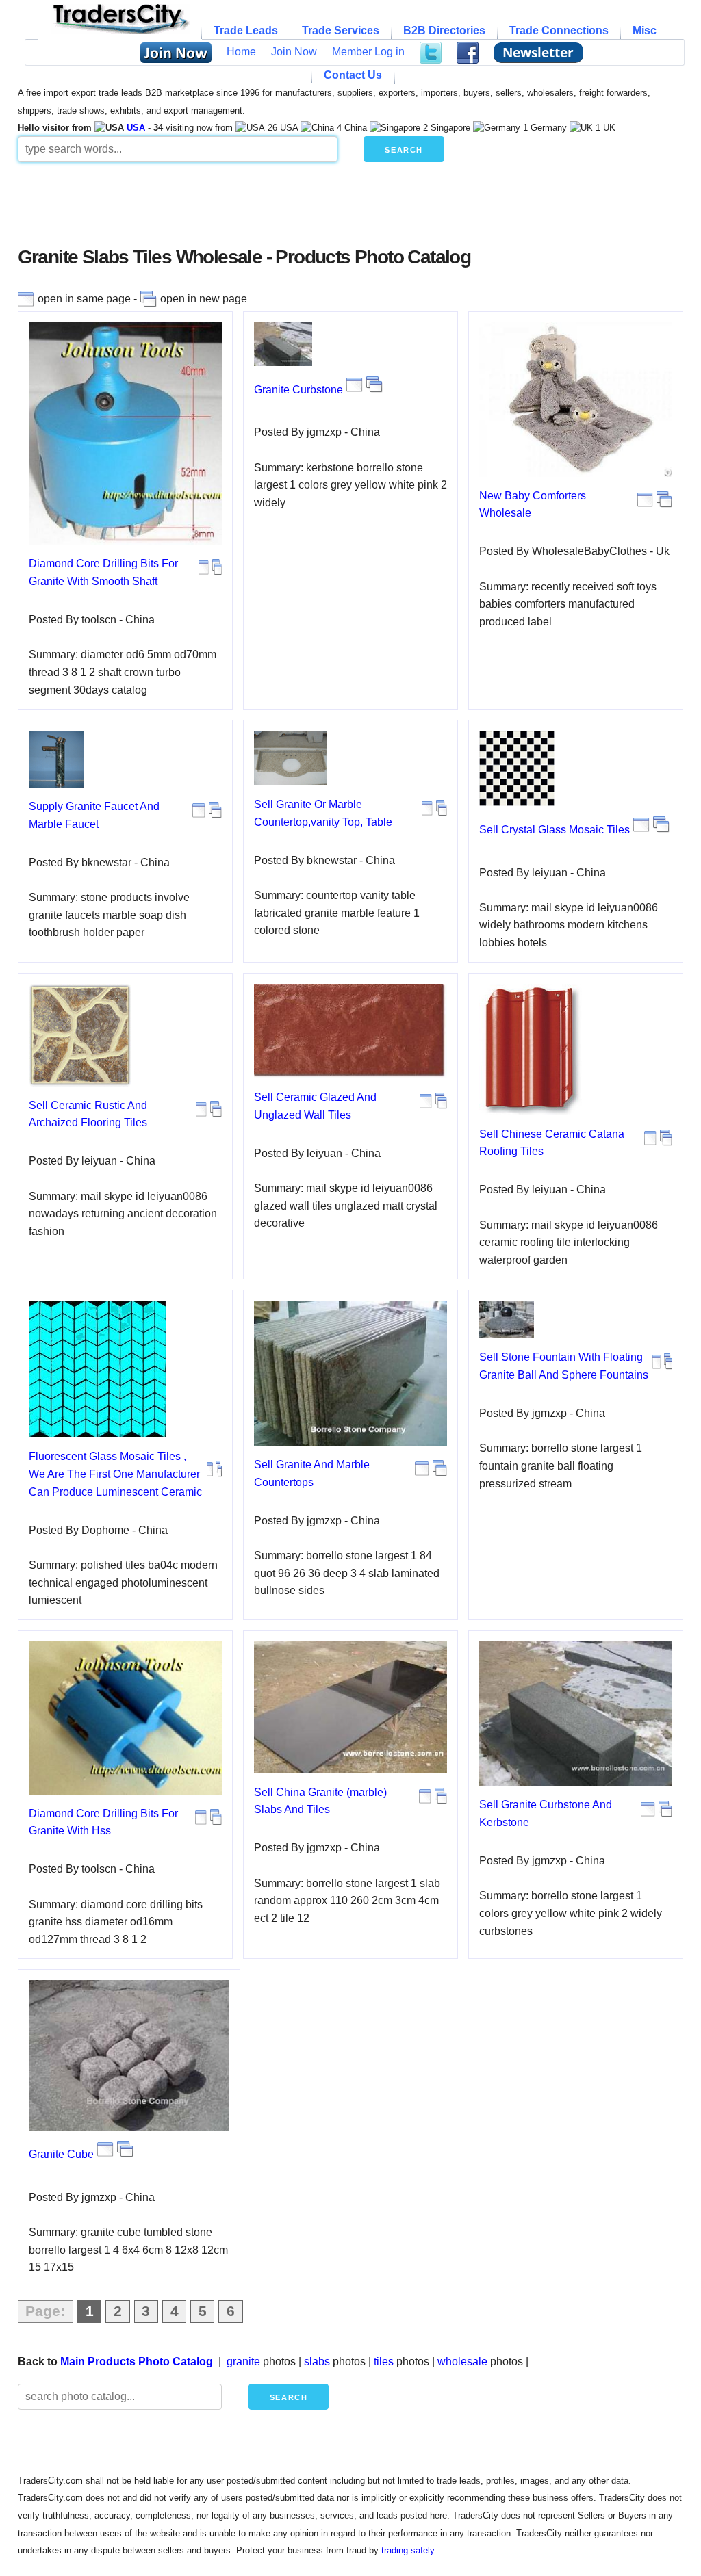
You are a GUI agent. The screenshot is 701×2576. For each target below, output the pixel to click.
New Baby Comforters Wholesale (533, 505)
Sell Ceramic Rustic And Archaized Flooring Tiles (88, 1114)
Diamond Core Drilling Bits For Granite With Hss (103, 1822)
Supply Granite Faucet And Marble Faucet (94, 815)
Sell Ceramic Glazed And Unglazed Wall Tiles (315, 1106)
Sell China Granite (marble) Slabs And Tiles (320, 1801)
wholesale (462, 2362)
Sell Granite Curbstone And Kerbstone (546, 1813)
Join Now (294, 52)
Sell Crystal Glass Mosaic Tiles (555, 830)
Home (241, 52)
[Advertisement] (350, 209)
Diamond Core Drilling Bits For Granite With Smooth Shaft (103, 572)
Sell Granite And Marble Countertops (312, 1473)
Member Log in (368, 52)
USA (136, 128)
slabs (317, 2362)
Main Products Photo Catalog (137, 2362)
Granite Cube (61, 2154)
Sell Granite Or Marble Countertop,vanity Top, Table (323, 813)
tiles (384, 2362)
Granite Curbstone (298, 390)
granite (243, 2362)
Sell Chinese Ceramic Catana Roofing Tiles (552, 1143)
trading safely (408, 2550)
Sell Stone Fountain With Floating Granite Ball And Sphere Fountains (564, 1366)
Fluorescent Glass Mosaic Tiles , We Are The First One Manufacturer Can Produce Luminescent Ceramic (115, 1474)
